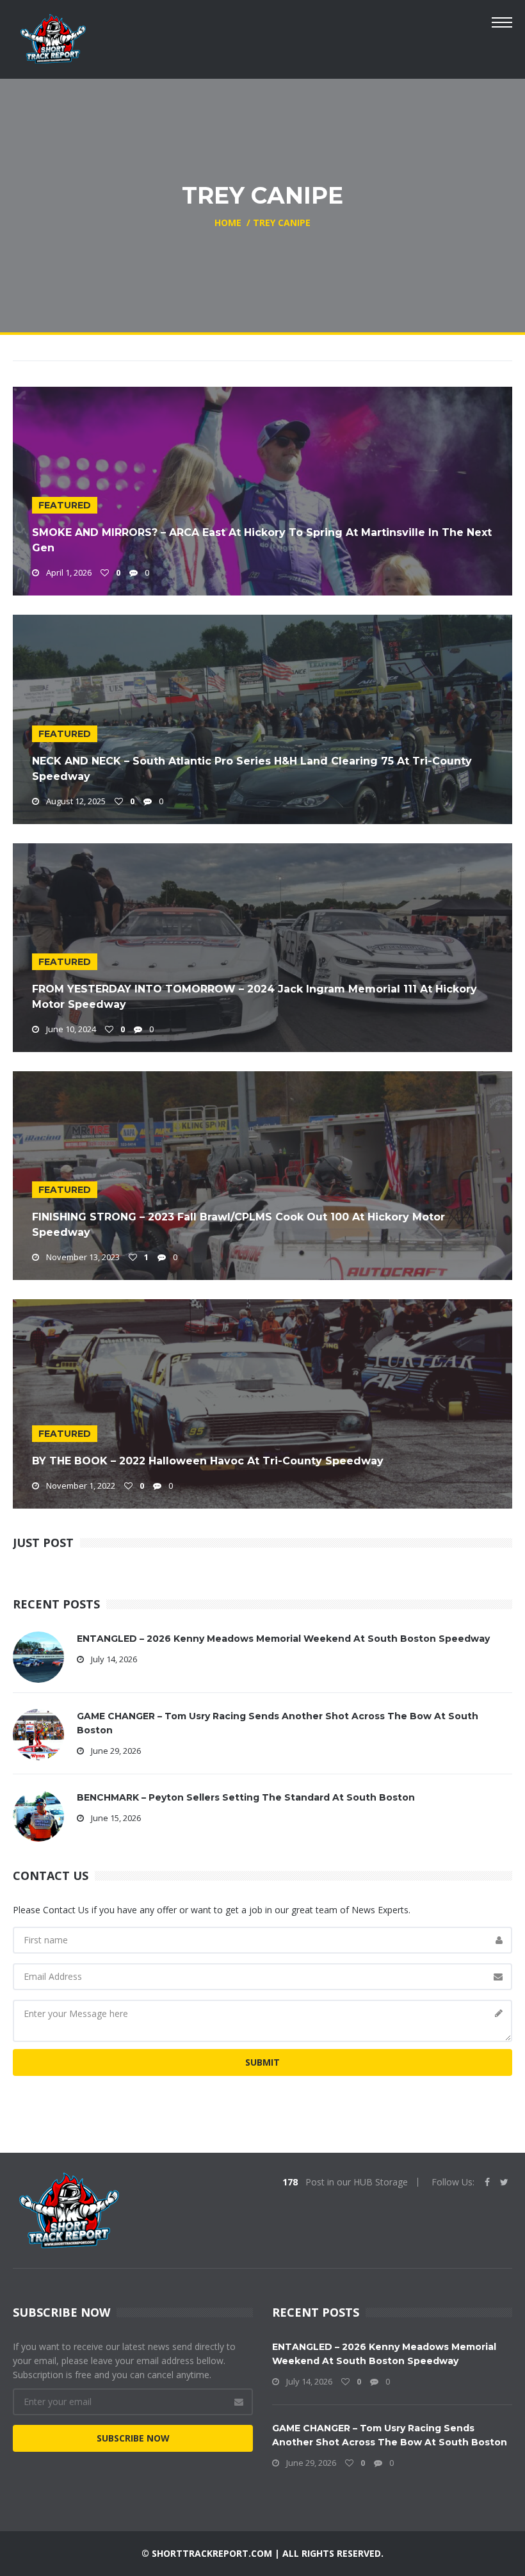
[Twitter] (504, 2182)
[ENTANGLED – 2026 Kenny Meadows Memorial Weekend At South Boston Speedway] (38, 1656)
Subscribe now (133, 2438)
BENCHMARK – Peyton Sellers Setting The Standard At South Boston (246, 1797)
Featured (65, 505)
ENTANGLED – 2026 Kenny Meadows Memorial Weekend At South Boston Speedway (283, 1639)
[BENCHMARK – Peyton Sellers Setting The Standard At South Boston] (38, 1814)
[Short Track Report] (53, 37)
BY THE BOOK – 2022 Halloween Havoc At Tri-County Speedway (208, 1461)
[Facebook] (487, 2182)
